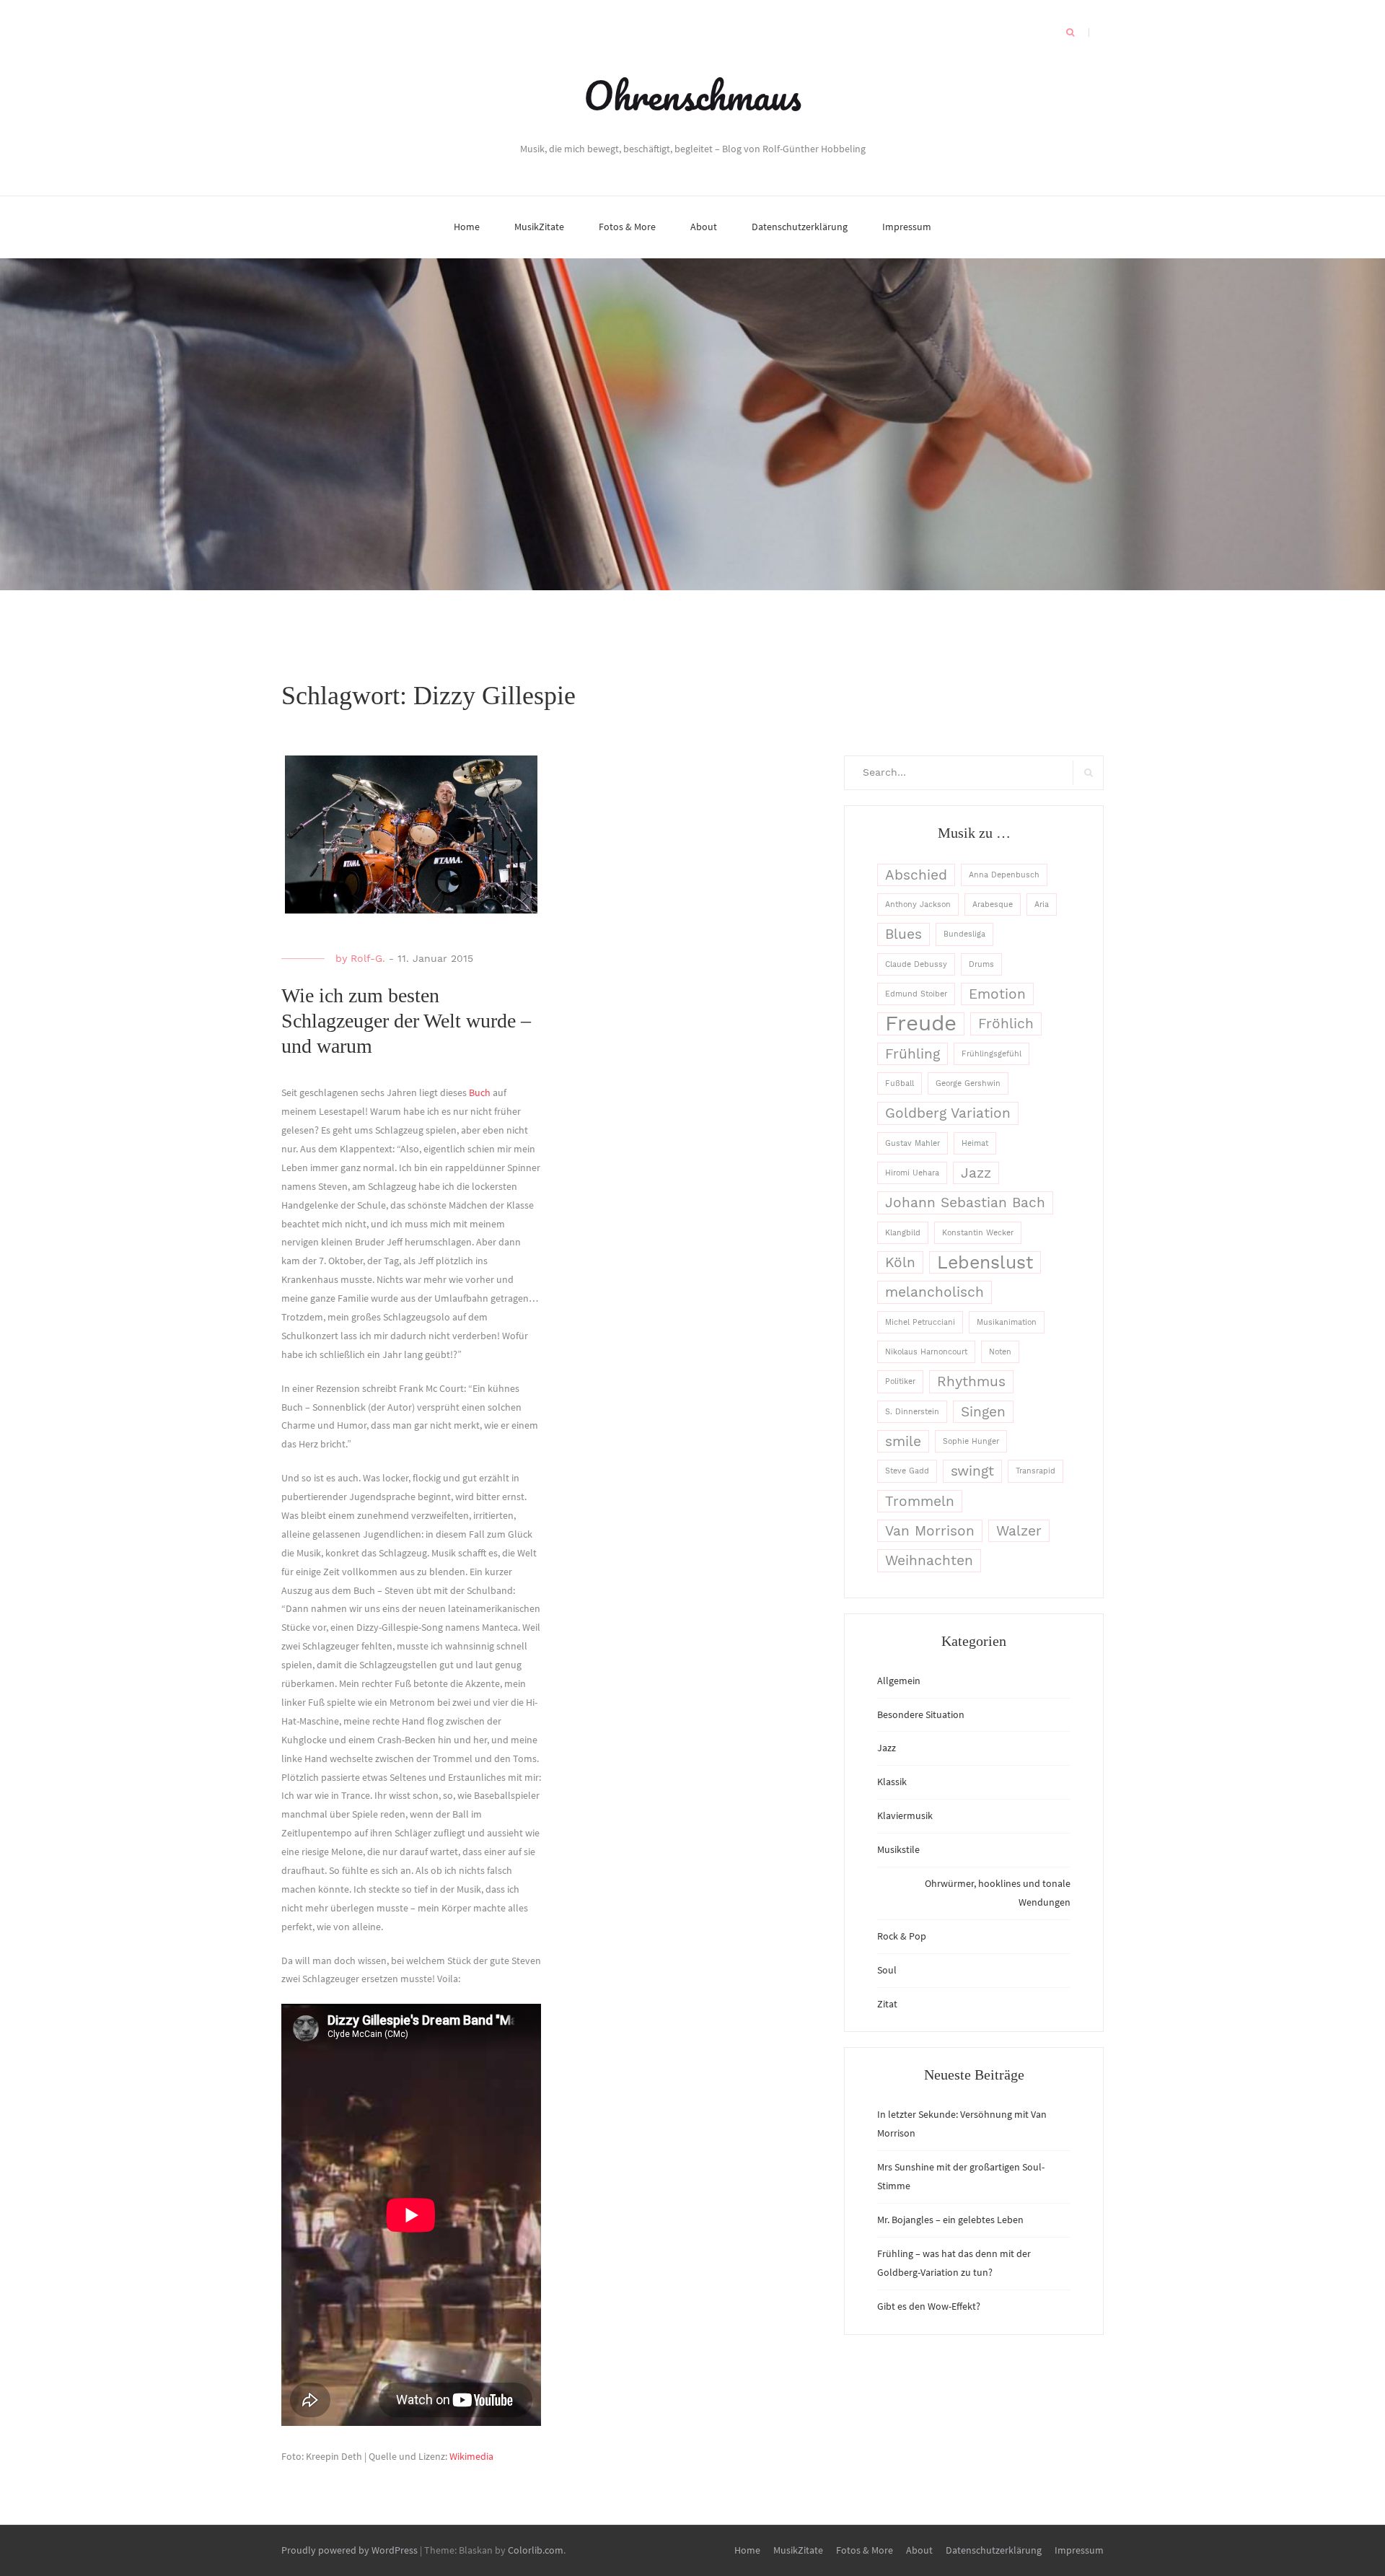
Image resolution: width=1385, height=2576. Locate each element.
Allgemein (899, 1681)
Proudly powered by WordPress (349, 2550)
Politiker (900, 1381)
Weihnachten (929, 1560)
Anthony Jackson (918, 904)
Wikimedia (471, 2456)
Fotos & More (627, 227)
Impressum (907, 227)
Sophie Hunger (971, 1441)
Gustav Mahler (913, 1143)
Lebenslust (985, 1262)
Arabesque (993, 904)
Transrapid (1036, 1471)
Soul (887, 1970)
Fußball (900, 1083)
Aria (1042, 904)
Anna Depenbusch (1004, 875)
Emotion (997, 994)
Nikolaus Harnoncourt (926, 1352)
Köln (900, 1262)
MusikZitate (539, 227)
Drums (981, 964)
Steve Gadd (907, 1471)
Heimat (975, 1143)
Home (467, 227)
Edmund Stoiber (916, 994)
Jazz (976, 1173)
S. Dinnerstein (912, 1412)
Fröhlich (1006, 1024)
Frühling (913, 1054)
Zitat (887, 2004)
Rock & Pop (902, 1936)
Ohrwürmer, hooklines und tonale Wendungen (998, 1893)
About (704, 227)
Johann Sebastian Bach (965, 1202)
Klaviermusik (905, 1815)
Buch (481, 1092)
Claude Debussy (916, 964)
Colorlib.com (536, 2550)
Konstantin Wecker (978, 1233)
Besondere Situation (921, 1714)
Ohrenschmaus (692, 95)
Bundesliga (964, 934)
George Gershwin (968, 1083)
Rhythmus (971, 1381)
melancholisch (935, 1292)
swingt (972, 1471)
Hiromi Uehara (912, 1173)
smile (903, 1441)
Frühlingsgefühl (992, 1054)
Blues (903, 934)
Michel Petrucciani (920, 1322)
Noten (1000, 1352)
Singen (983, 1412)
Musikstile (898, 1849)
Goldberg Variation (948, 1113)
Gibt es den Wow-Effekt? (929, 2306)
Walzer (1019, 1531)
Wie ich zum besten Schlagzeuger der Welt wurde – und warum (406, 1021)
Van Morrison (930, 1531)
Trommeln (920, 1501)
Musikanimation (1007, 1322)
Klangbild (903, 1233)
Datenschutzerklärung (800, 227)
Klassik (892, 1782)
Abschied (916, 875)
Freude (921, 1024)
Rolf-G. (368, 958)
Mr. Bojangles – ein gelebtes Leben (950, 2220)
